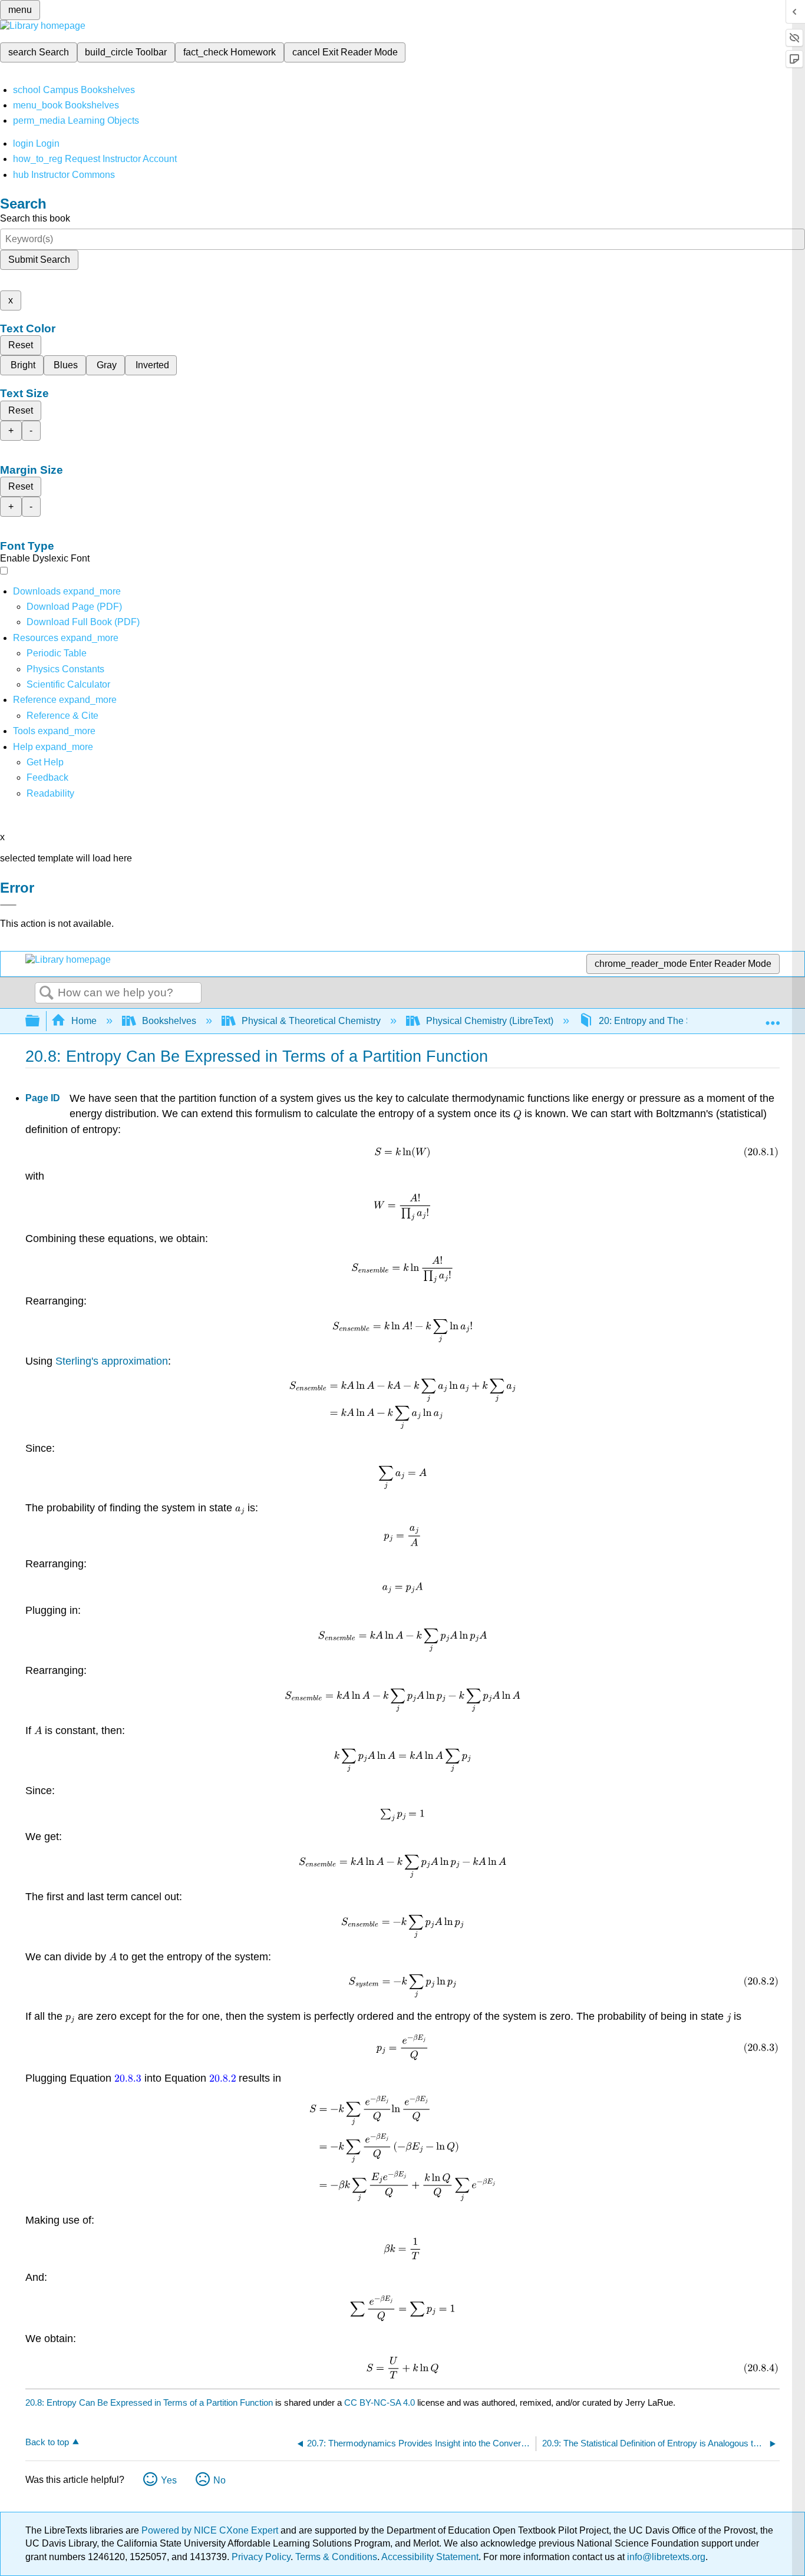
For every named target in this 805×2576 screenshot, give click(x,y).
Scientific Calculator (68, 684)
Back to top (47, 2442)
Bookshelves (169, 1021)
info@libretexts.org (665, 2557)
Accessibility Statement (430, 2557)
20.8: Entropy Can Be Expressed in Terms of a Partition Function (149, 2402)
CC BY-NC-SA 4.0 (380, 2402)
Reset (21, 345)
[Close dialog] (8, 905)
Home (84, 1021)
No (220, 2480)
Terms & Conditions (336, 2557)
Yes (169, 2480)
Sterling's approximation (112, 1361)
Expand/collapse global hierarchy (40, 1021)
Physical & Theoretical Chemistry (311, 1021)
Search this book (35, 218)
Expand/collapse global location (773, 1018)
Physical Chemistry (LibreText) (490, 1021)
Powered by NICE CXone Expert (211, 2530)
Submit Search (39, 260)
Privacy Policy (261, 2557)
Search (47, 993)
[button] (47, 777)
